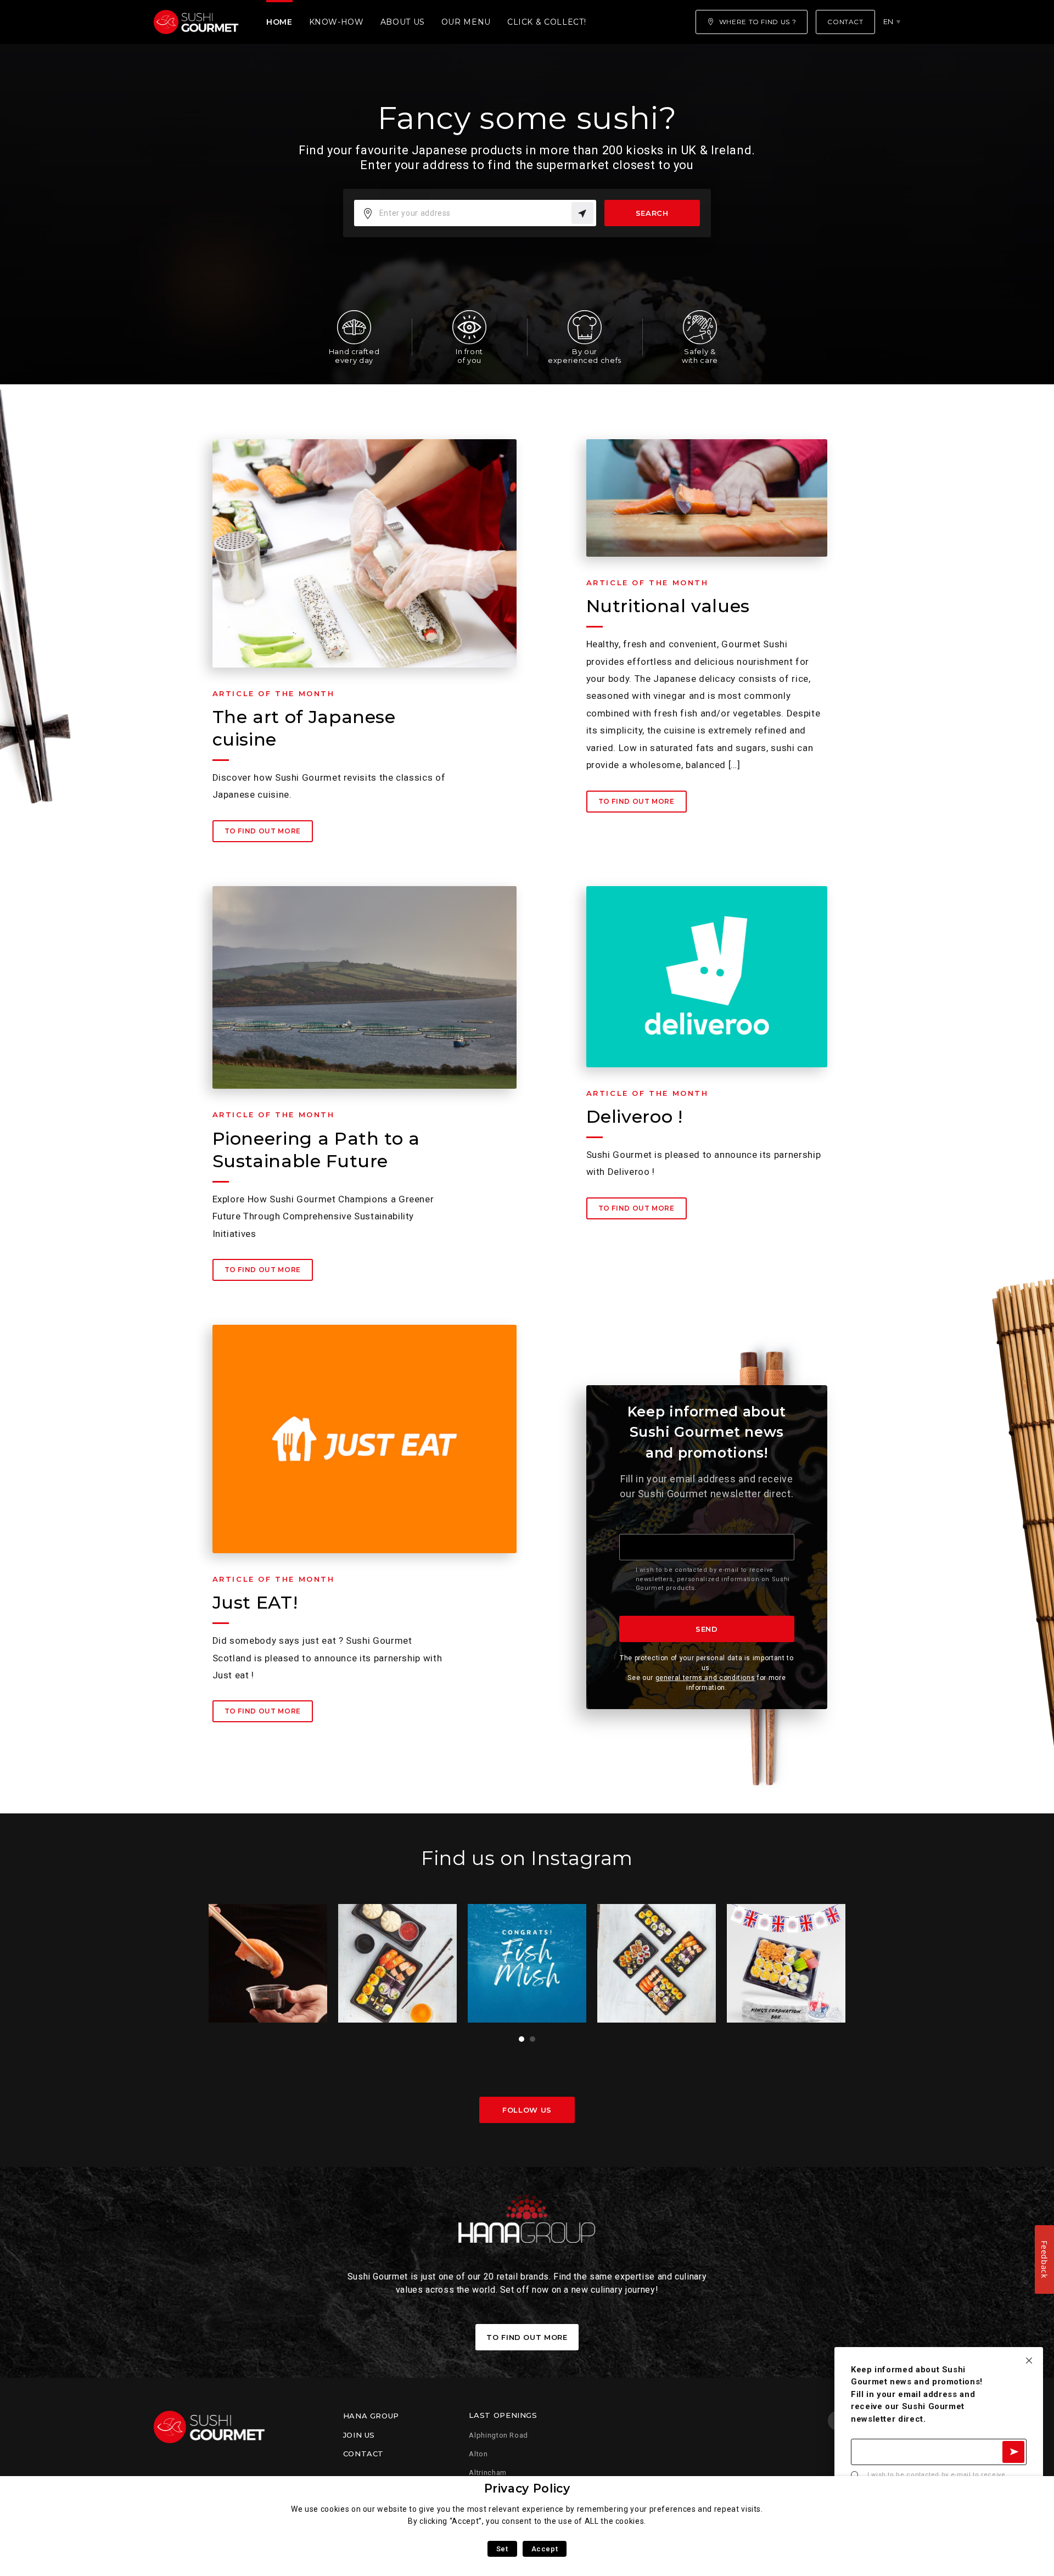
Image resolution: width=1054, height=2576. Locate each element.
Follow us (527, 2110)
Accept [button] (545, 2549)
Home (279, 22)
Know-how (337, 22)
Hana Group (371, 2416)
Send (707, 1629)
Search (652, 213)
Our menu (466, 22)
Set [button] (502, 2549)
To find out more (263, 831)
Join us (359, 2435)
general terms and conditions (705, 1678)
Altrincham (487, 2473)
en (888, 21)
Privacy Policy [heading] (527, 2488)
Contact (363, 2454)
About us (403, 22)
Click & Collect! (546, 22)
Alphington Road (498, 2435)
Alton (478, 2454)
